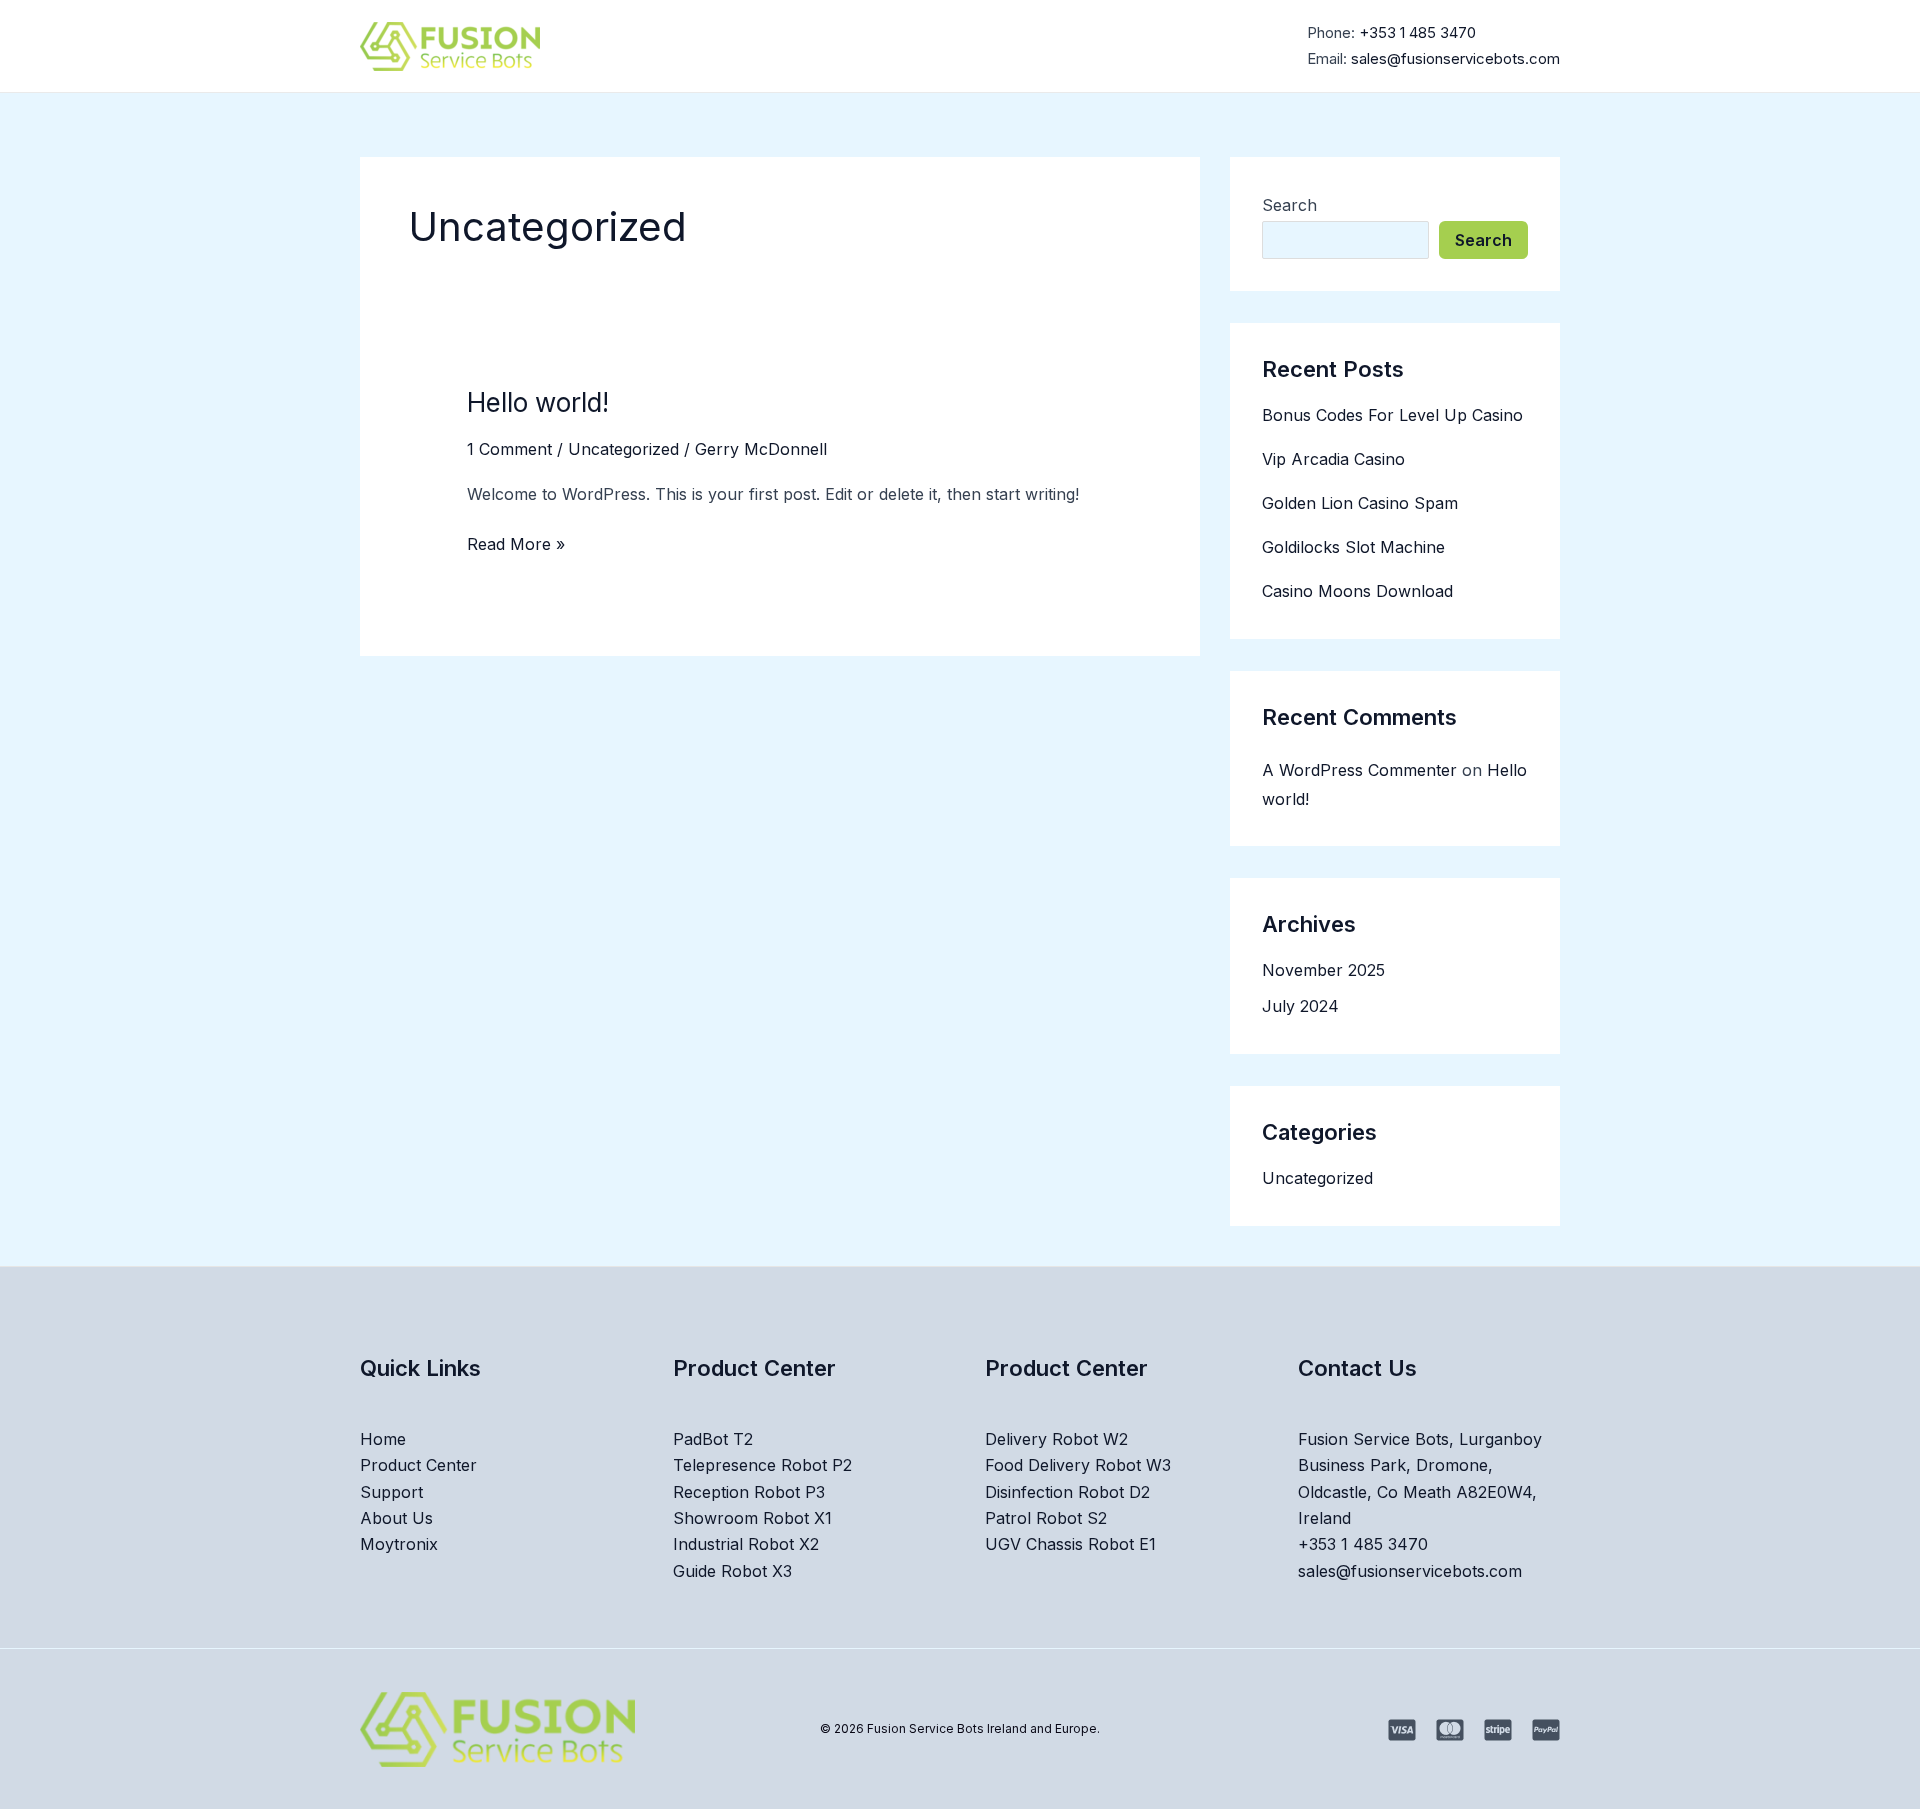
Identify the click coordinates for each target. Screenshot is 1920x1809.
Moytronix (1137, 45)
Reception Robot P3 (749, 1492)
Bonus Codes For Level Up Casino (1392, 415)
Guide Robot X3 (732, 1571)
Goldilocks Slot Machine (1353, 547)
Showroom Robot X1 (752, 1518)
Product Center (860, 45)
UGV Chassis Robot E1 (1070, 1544)
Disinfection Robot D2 (1067, 1492)
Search (1289, 205)
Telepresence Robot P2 (762, 1465)
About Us (1054, 45)
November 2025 (1323, 970)
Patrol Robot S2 (1046, 1518)
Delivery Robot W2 (1056, 1439)
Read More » (516, 542)
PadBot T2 (713, 1439)
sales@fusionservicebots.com (1455, 58)
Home (770, 45)
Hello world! (538, 402)
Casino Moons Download (1357, 591)
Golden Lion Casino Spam (1360, 503)
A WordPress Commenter (1359, 770)
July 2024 (1300, 1006)
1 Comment (509, 449)
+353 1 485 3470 (1417, 32)
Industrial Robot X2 (746, 1544)
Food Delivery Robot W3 (1078, 1465)
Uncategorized (623, 449)
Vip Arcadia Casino (1333, 459)
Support (977, 45)
